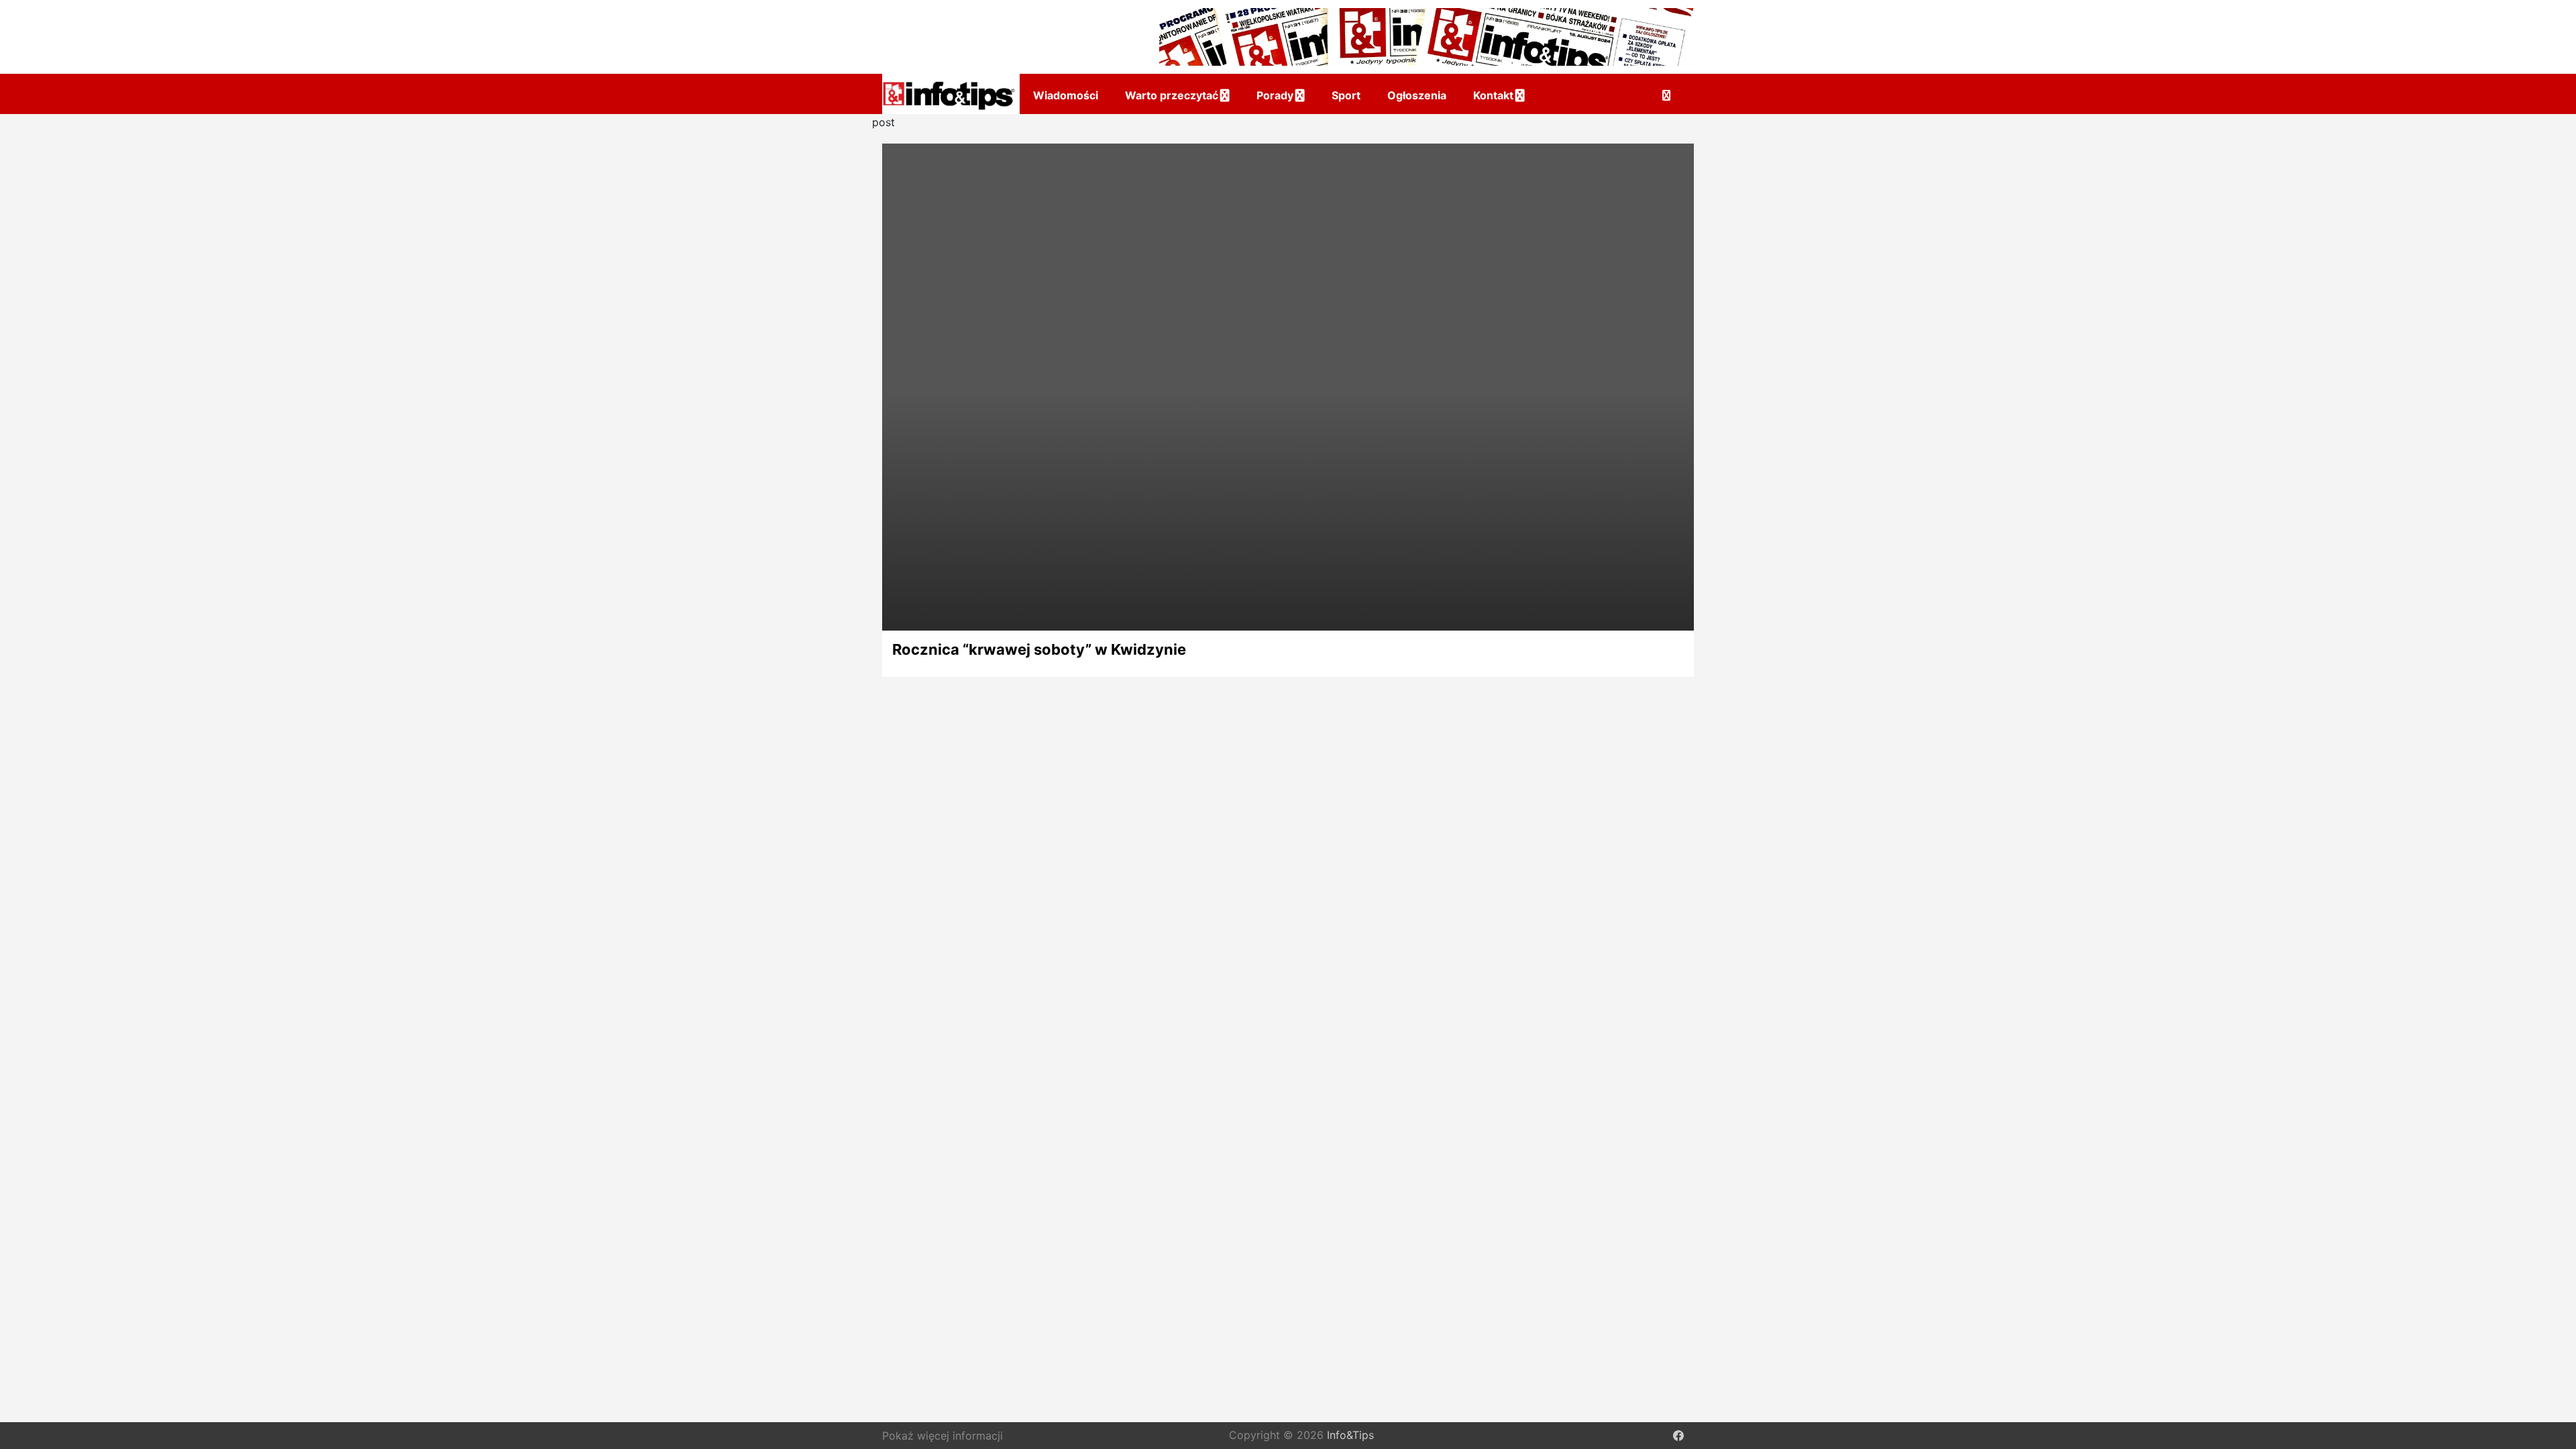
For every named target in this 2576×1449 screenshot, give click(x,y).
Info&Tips (1350, 1436)
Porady (1275, 95)
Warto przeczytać (1172, 95)
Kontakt (1493, 95)
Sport (1346, 95)
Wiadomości (1066, 95)
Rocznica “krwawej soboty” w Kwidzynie (1039, 649)
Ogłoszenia (1417, 95)
